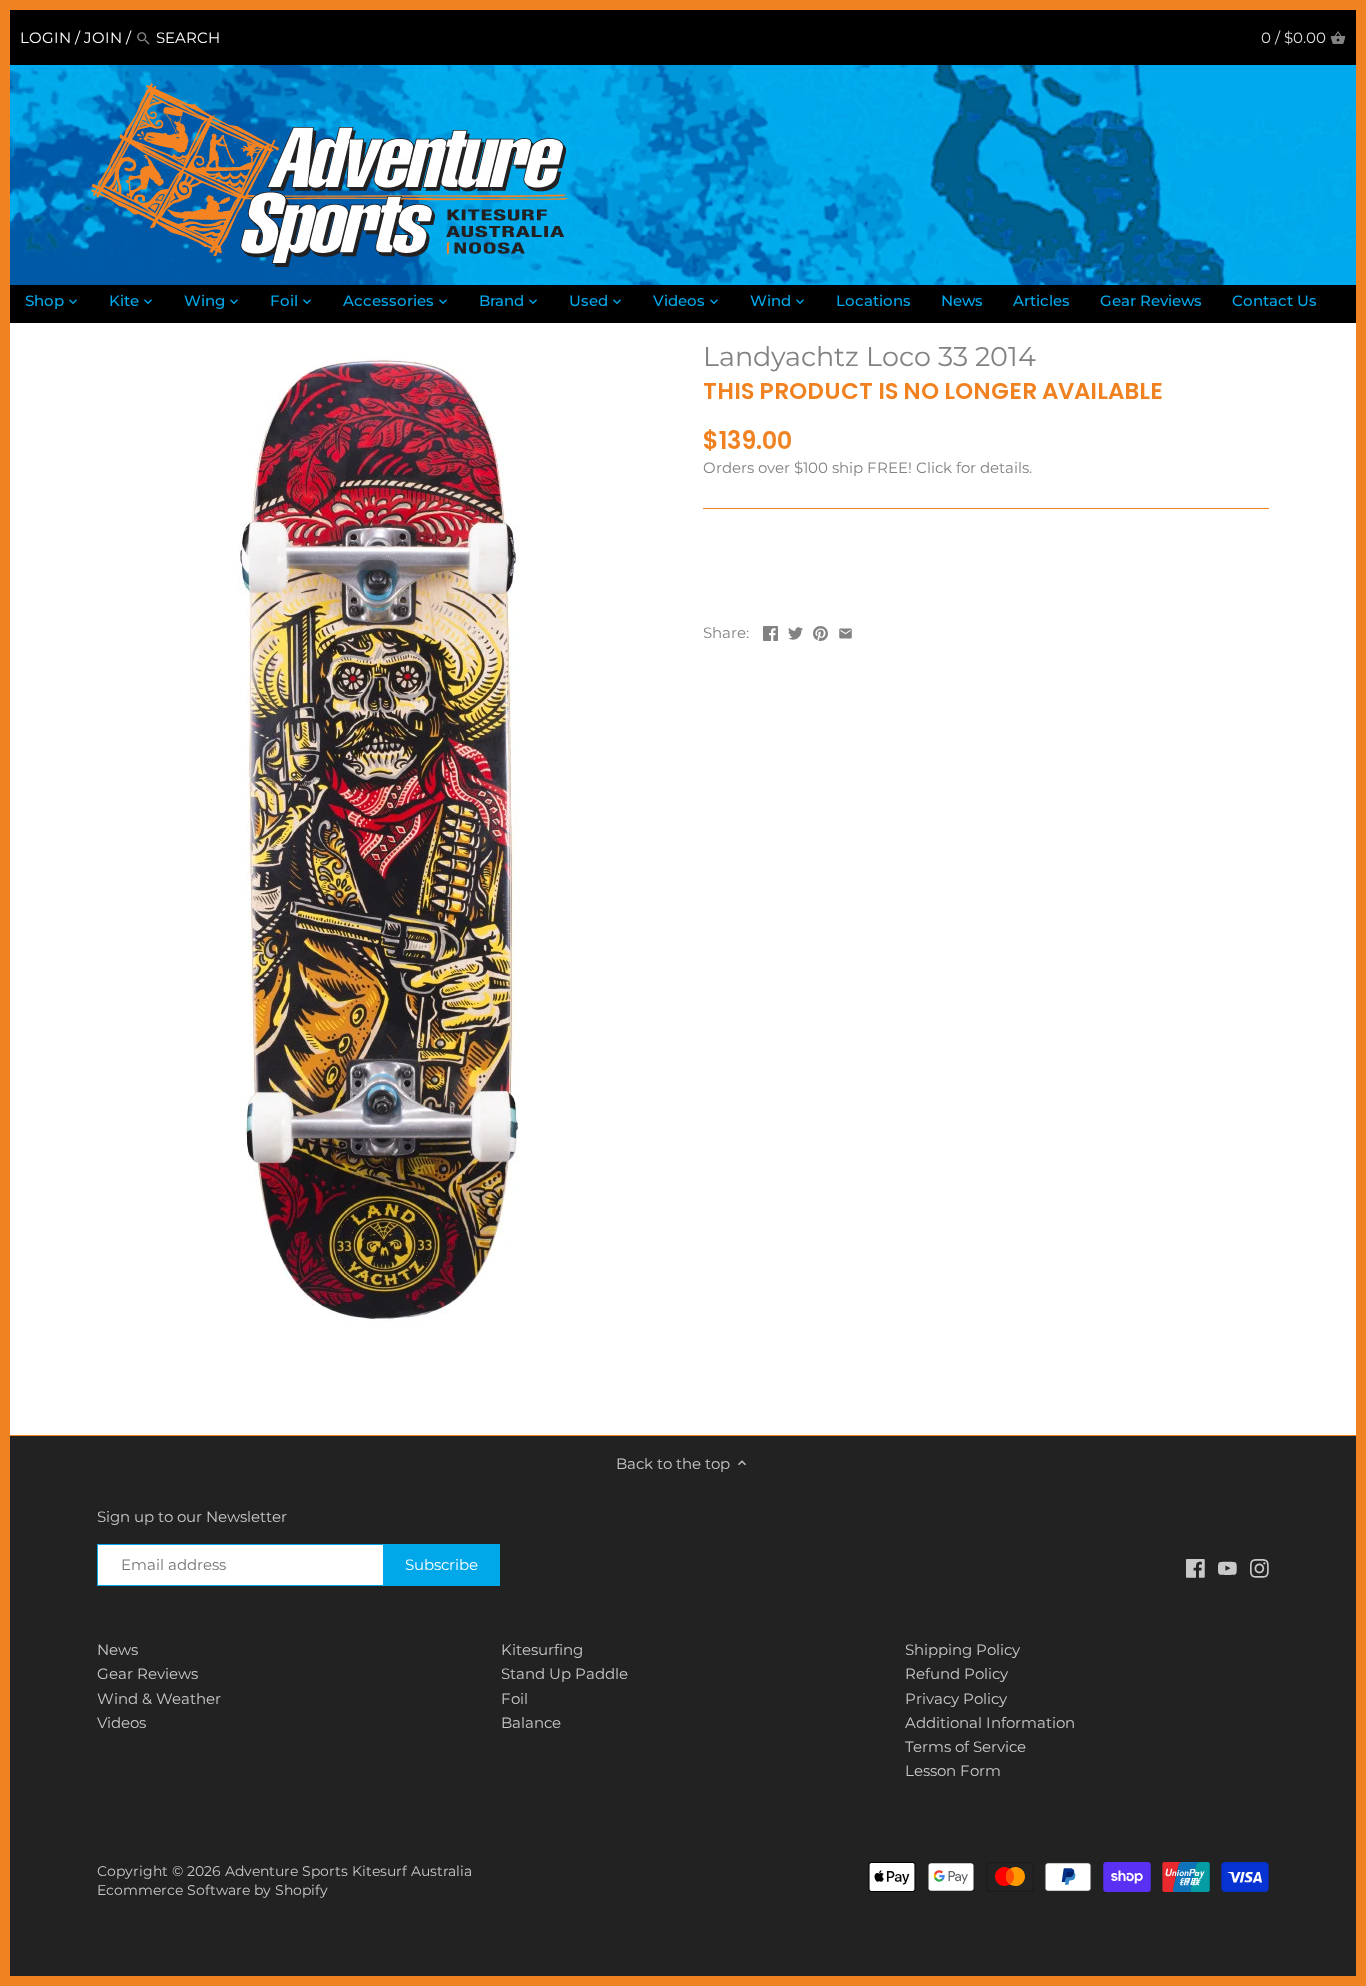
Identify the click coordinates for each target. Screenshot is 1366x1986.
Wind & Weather (159, 1698)
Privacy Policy (956, 1698)
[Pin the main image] (820, 630)
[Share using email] (845, 630)
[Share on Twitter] (795, 630)
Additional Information (990, 1722)
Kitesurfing (542, 1649)
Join (103, 37)
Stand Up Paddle (564, 1673)
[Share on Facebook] (770, 630)
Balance (531, 1722)
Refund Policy (956, 1673)
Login (45, 37)
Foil (514, 1698)
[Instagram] (1259, 1567)
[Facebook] (1195, 1567)
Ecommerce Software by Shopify (212, 1890)
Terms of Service (965, 1746)
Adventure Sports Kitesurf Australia (348, 1871)
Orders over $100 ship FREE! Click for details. (867, 467)
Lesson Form (953, 1770)
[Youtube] (1227, 1567)
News (117, 1649)
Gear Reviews (147, 1673)
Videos (121, 1722)
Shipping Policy (962, 1649)
